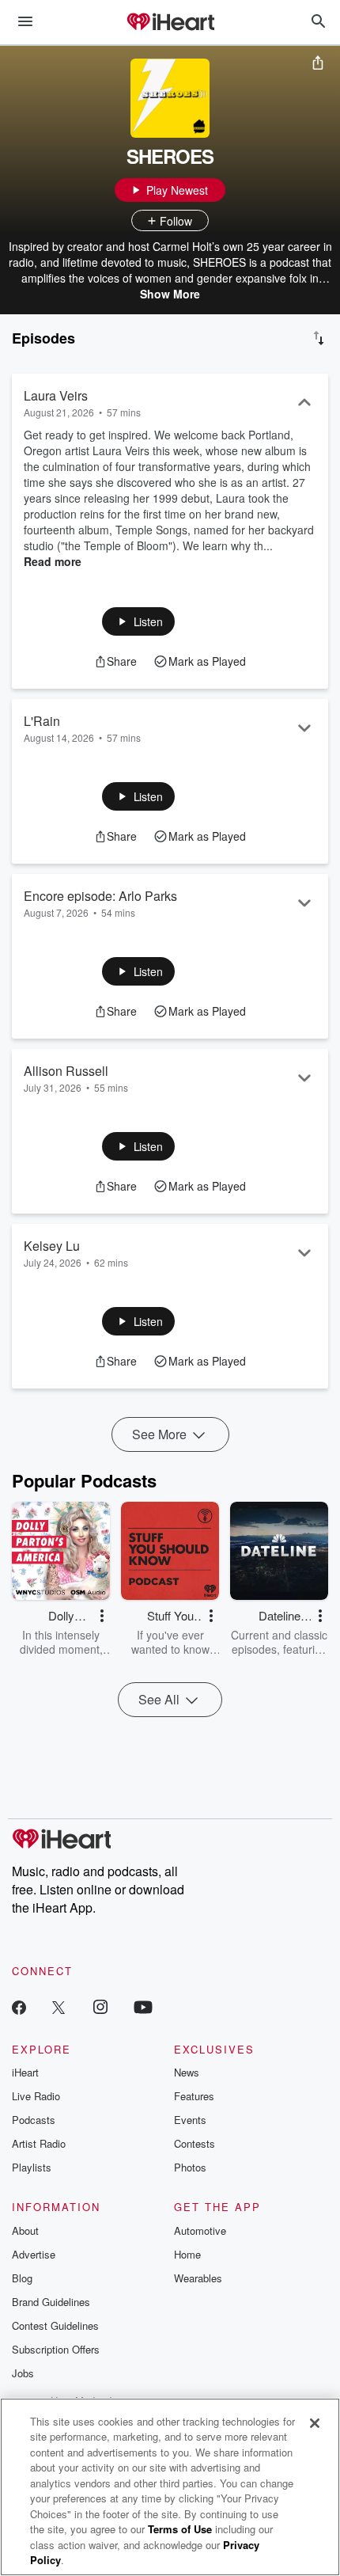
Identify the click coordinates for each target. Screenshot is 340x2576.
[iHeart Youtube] (143, 2006)
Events (190, 2120)
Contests (195, 2143)
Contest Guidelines (55, 2325)
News (187, 2072)
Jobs (23, 2373)
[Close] (315, 2423)
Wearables (198, 2278)
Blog (22, 2278)
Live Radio (36, 2096)
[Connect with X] (59, 2006)
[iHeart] (170, 23)
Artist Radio (39, 2143)
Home (187, 2254)
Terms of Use (180, 2529)
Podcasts (34, 2120)
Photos (190, 2167)
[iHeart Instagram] (100, 2006)
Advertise (34, 2254)
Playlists (32, 2167)
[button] (139, 621)
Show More (170, 294)
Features (194, 2096)
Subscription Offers (56, 2349)
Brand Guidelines (51, 2302)
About (25, 2230)
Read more (53, 561)
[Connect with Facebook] (19, 2006)
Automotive (200, 2230)
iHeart (25, 2072)
